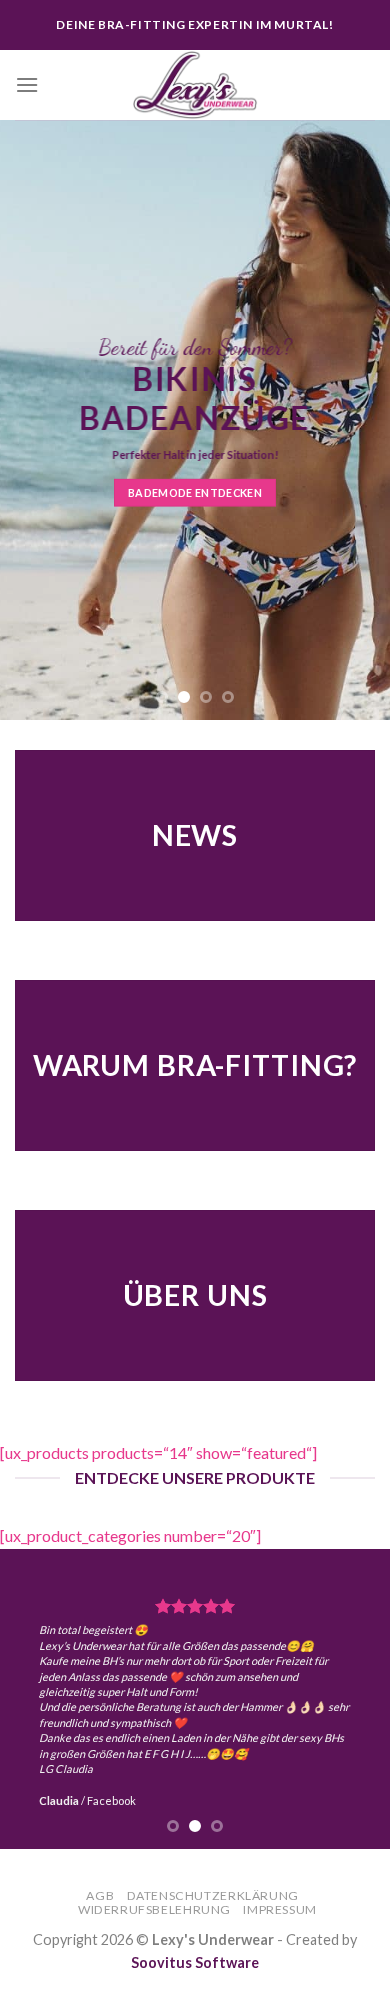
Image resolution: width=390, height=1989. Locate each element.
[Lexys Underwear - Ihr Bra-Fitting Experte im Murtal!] (195, 85)
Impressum (280, 1909)
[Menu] (27, 84)
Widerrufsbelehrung (154, 1909)
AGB (100, 1895)
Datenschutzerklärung (213, 1895)
